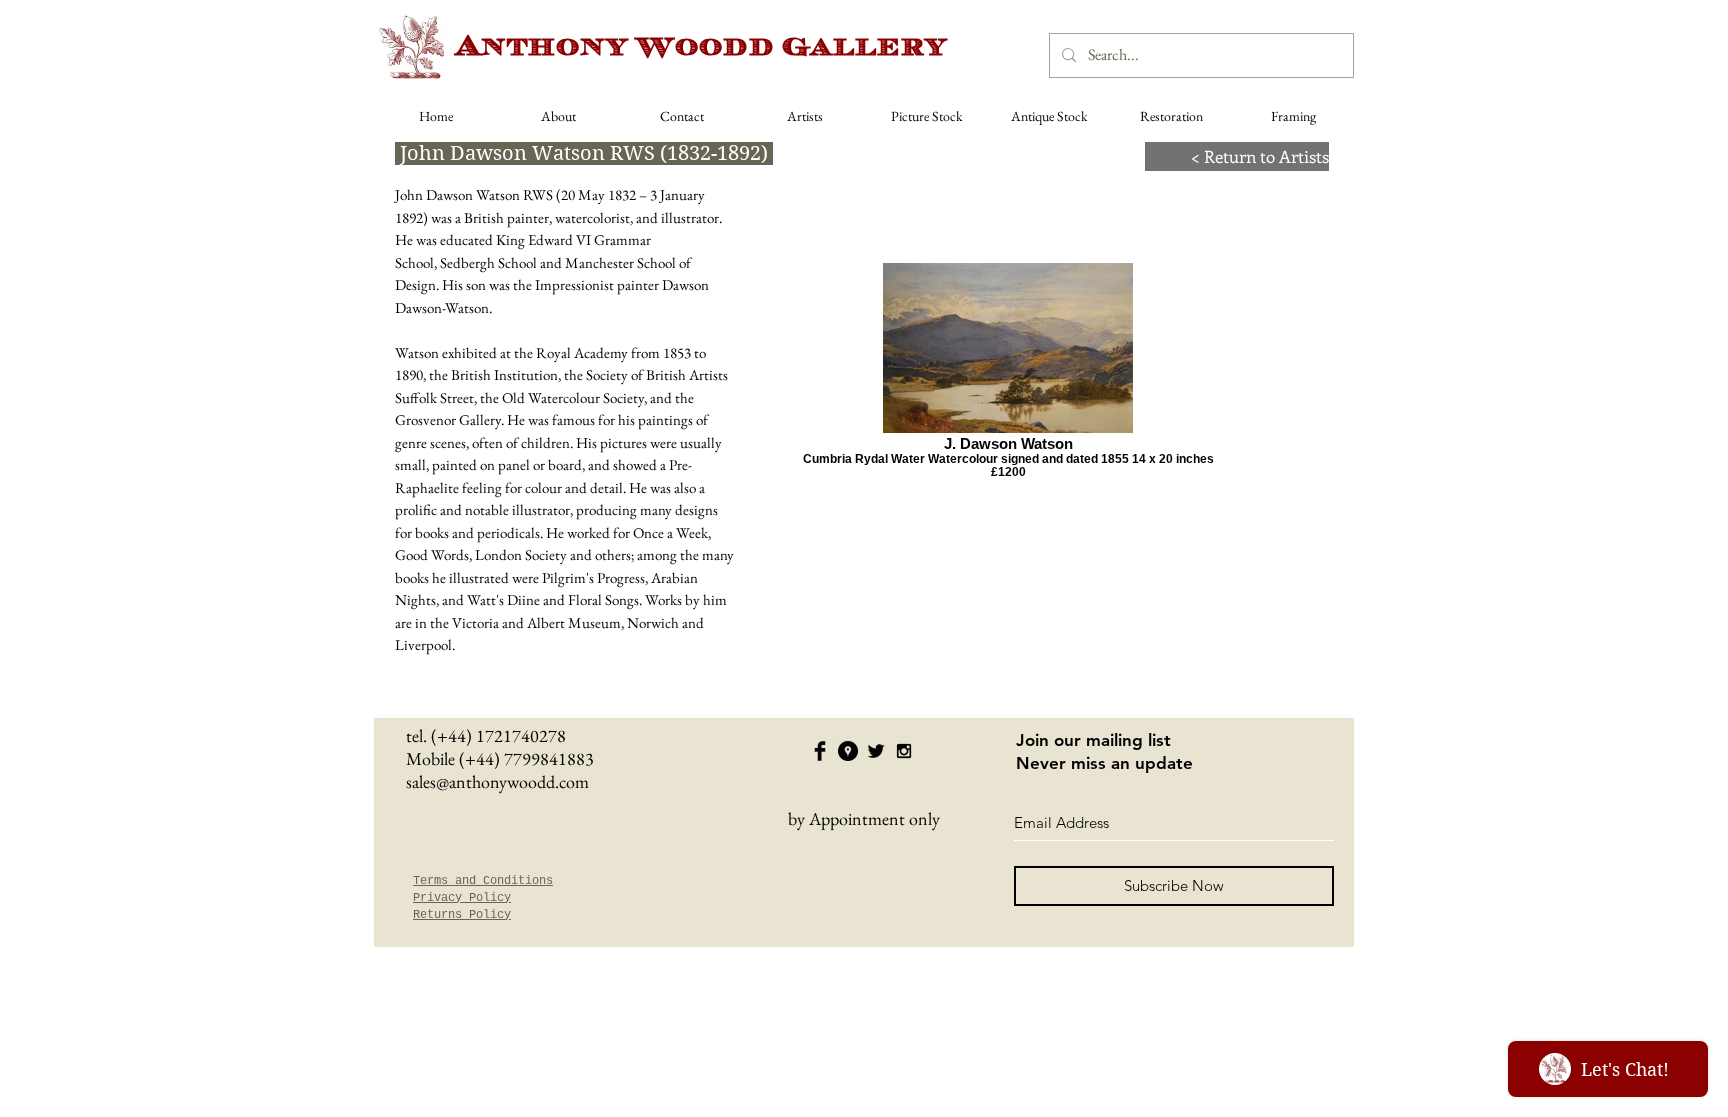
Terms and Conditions (483, 881)
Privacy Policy (462, 898)
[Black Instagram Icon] (904, 751)
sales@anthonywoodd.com (497, 781)
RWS (538, 194)
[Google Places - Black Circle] (848, 751)
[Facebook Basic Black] (820, 751)
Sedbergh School (488, 262)
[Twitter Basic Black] (876, 751)
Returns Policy (462, 915)
